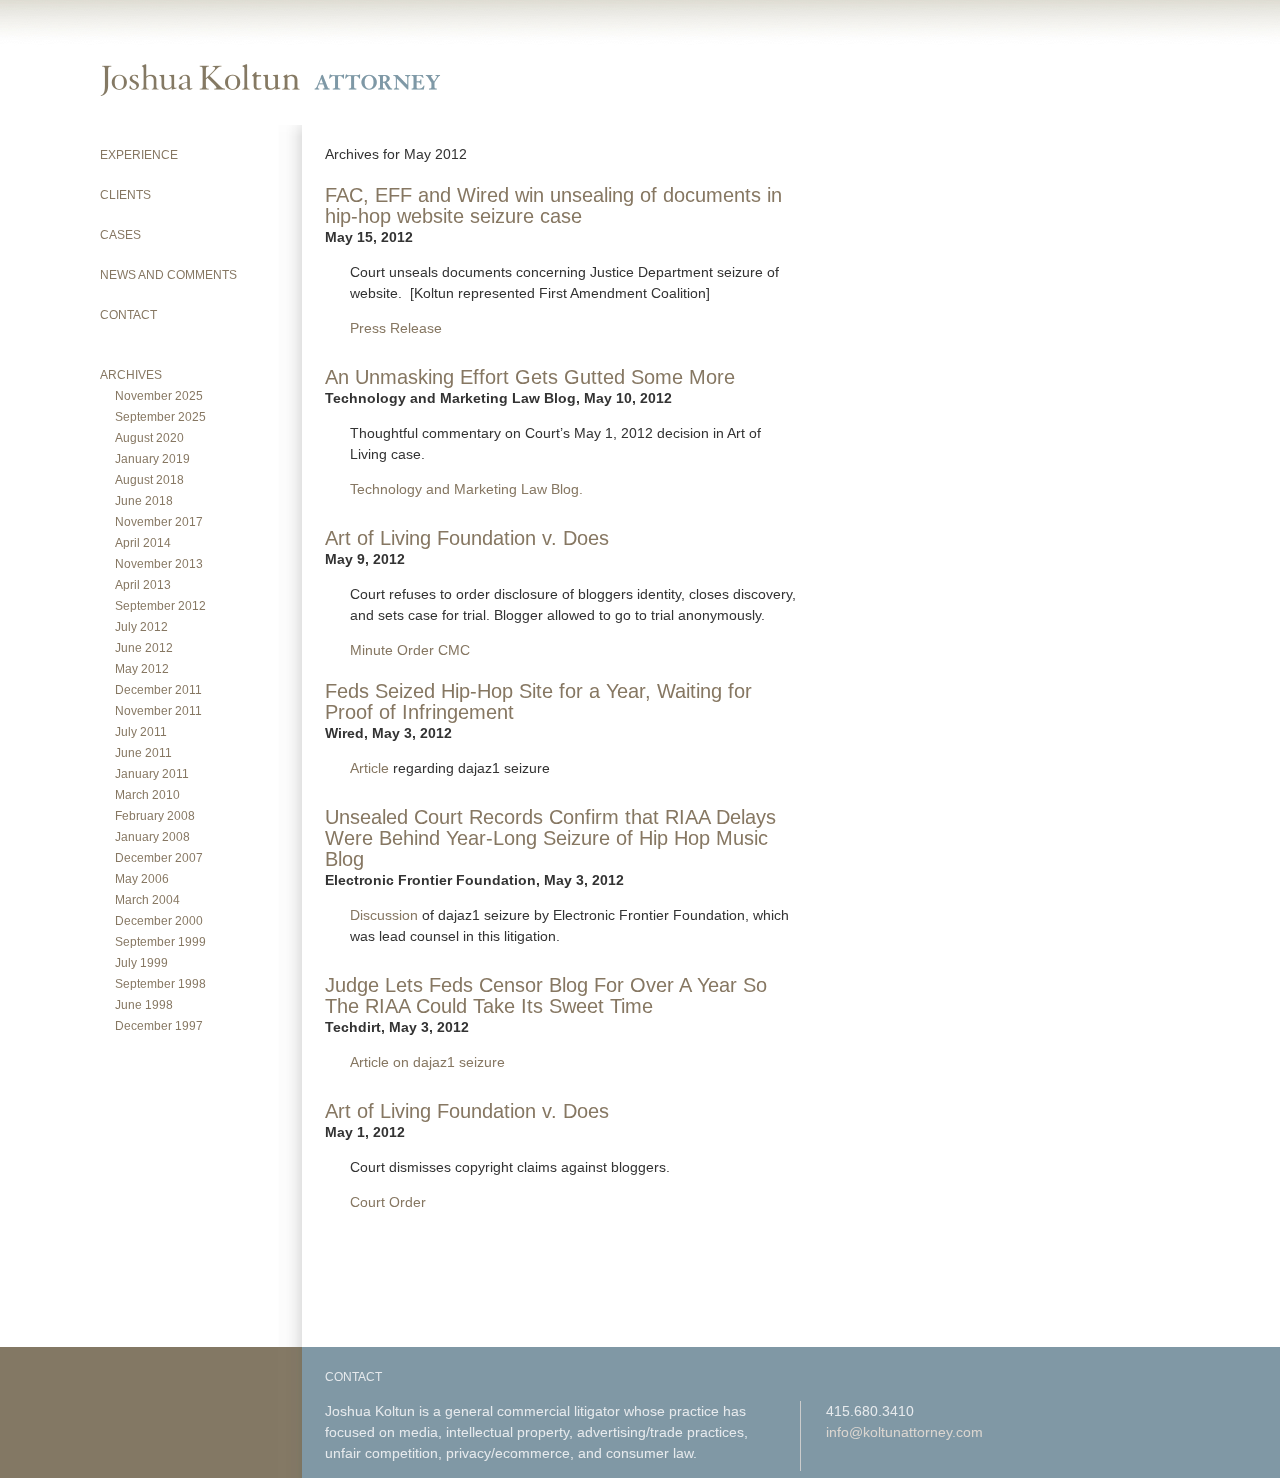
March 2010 (147, 795)
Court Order (388, 1202)
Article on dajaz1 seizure (427, 1062)
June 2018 (144, 501)
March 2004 (147, 900)
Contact (128, 315)
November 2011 (158, 711)
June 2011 (143, 753)
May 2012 (142, 669)
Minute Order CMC (410, 650)
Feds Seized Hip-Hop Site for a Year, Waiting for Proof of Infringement (538, 701)
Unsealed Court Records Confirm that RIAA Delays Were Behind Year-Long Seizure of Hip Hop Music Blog (550, 838)
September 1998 (160, 984)
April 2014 (143, 543)
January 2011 (152, 774)
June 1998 (144, 1005)
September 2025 (160, 417)
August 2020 (149, 438)
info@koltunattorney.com (904, 1432)
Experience (139, 155)
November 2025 (159, 396)
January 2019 (152, 459)
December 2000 (159, 921)
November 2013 (159, 564)
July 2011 (141, 732)
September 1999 (160, 942)
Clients (125, 195)
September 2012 (160, 606)
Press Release (396, 328)
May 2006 (142, 879)
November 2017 (159, 522)
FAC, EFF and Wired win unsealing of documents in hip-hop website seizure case (553, 205)
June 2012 (144, 648)
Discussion (384, 915)
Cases (120, 235)
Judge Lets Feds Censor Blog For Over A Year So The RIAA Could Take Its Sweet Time (546, 995)
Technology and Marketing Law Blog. (466, 489)
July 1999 (141, 963)
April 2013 (143, 585)
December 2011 (158, 690)
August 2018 (149, 480)
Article (369, 768)
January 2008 (152, 837)
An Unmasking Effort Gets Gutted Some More (530, 377)
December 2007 (159, 858)
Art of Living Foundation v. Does (467, 538)
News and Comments (168, 275)
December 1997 (159, 1026)
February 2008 (155, 816)
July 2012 (141, 627)
